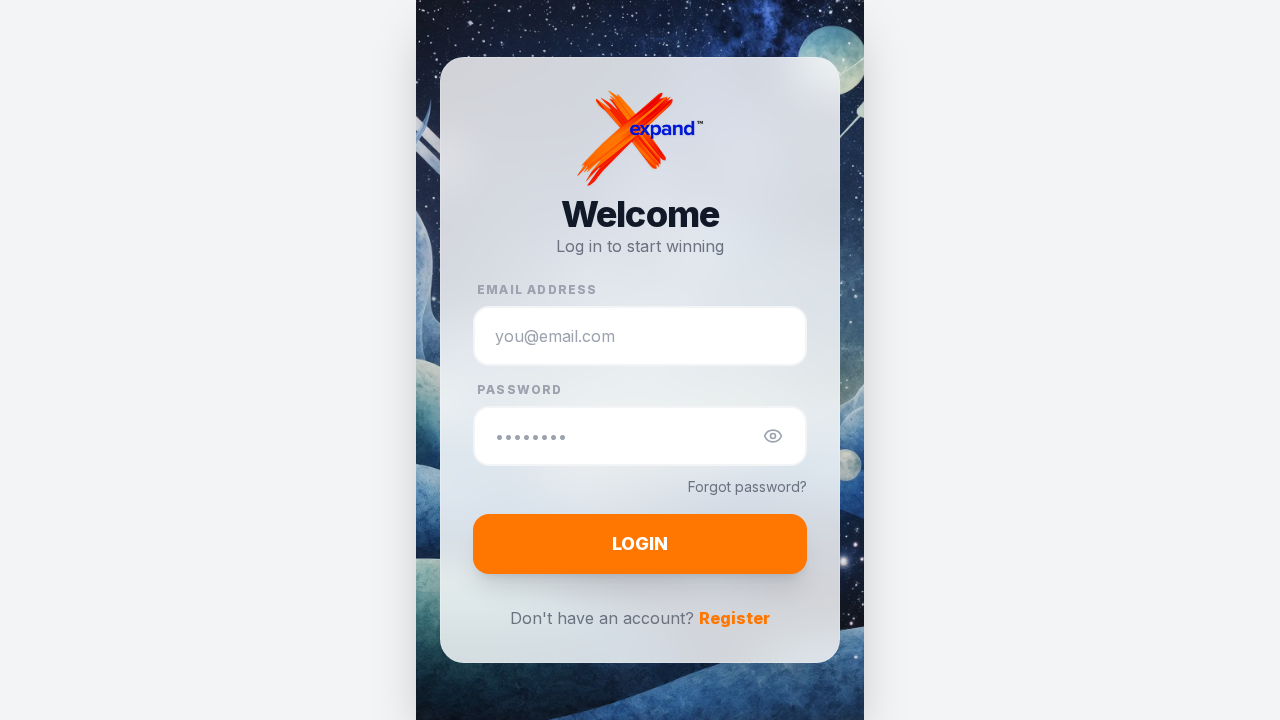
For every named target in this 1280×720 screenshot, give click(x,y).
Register (734, 618)
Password (520, 389)
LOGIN (640, 543)
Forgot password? (747, 486)
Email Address (537, 289)
